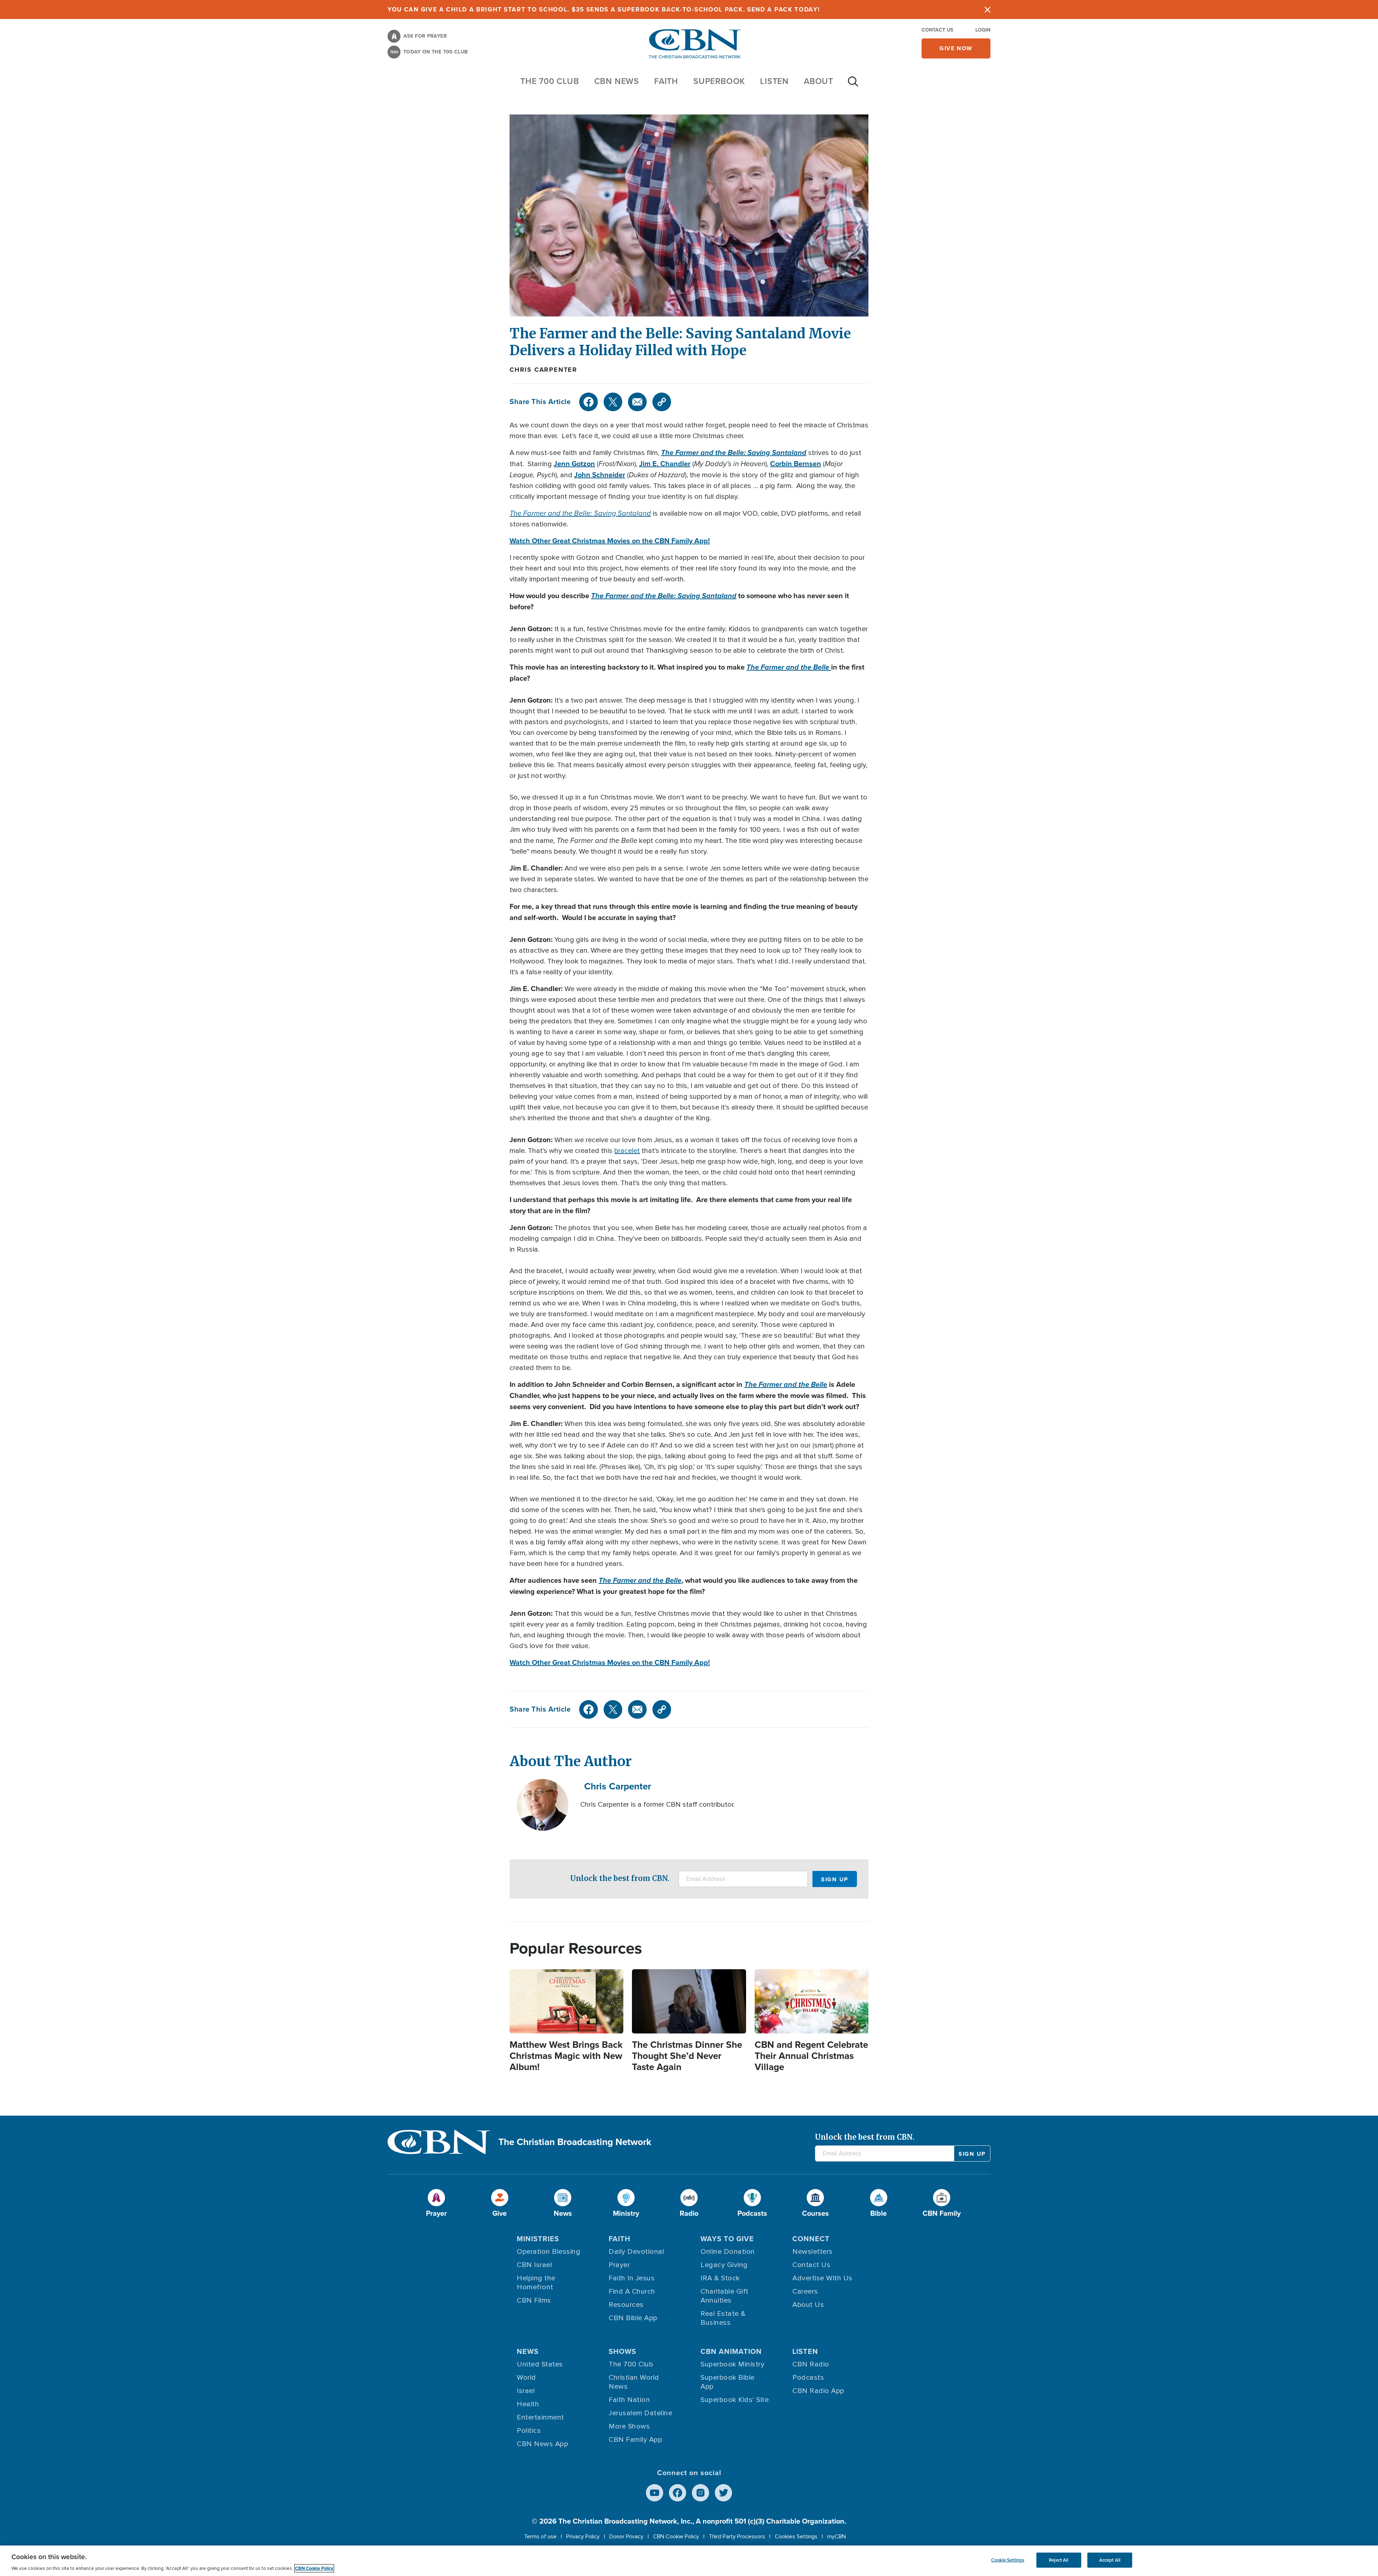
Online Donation (728, 2252)
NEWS (528, 2351)
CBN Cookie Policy (676, 2537)
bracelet (627, 1151)
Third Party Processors (737, 2537)
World (526, 2378)
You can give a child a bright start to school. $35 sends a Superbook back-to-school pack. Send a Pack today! (604, 10)
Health (528, 2404)
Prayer (619, 2265)
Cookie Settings (1008, 2560)
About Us (808, 2305)
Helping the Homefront (536, 2283)
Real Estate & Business (723, 2318)
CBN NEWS (617, 81)
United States (540, 2364)
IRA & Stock (720, 2278)
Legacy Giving (724, 2265)
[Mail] (637, 402)
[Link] (662, 402)
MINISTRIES (538, 2239)
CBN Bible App (633, 2318)
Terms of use (540, 2537)
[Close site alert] (988, 10)
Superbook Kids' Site (735, 2400)
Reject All (1059, 2560)
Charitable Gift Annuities (725, 2296)
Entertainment (540, 2417)
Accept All (1110, 2560)
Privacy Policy (583, 2537)
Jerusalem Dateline (640, 2413)
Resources (626, 2305)
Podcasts (808, 2378)
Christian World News (634, 2382)
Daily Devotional (636, 2252)
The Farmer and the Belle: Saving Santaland (734, 452)
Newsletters (813, 2252)
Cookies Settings (796, 2537)
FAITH (666, 81)
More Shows (629, 2426)
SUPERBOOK (719, 81)
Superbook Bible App (728, 2382)
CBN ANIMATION (731, 2351)
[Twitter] (613, 402)
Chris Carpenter (543, 370)
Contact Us (937, 30)
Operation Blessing (549, 2252)
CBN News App (542, 2444)
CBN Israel (534, 2265)
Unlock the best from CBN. (620, 1878)
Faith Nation (629, 2400)
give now (956, 48)
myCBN (836, 2537)
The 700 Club (550, 81)
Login (983, 30)
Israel (526, 2391)
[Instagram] (700, 2493)
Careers (805, 2291)
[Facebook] (589, 402)
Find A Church (632, 2291)
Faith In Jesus (632, 2278)
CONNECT (811, 2239)
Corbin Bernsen (796, 464)
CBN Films (534, 2300)
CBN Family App (635, 2440)
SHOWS (622, 2351)
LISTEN (774, 81)
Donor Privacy (626, 2537)
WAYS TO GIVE (727, 2239)
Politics (529, 2431)
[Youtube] (655, 2493)
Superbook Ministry (732, 2364)
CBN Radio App (818, 2391)
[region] (689, 2561)
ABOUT (819, 81)
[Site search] (853, 85)
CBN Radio (811, 2364)
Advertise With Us (822, 2278)
